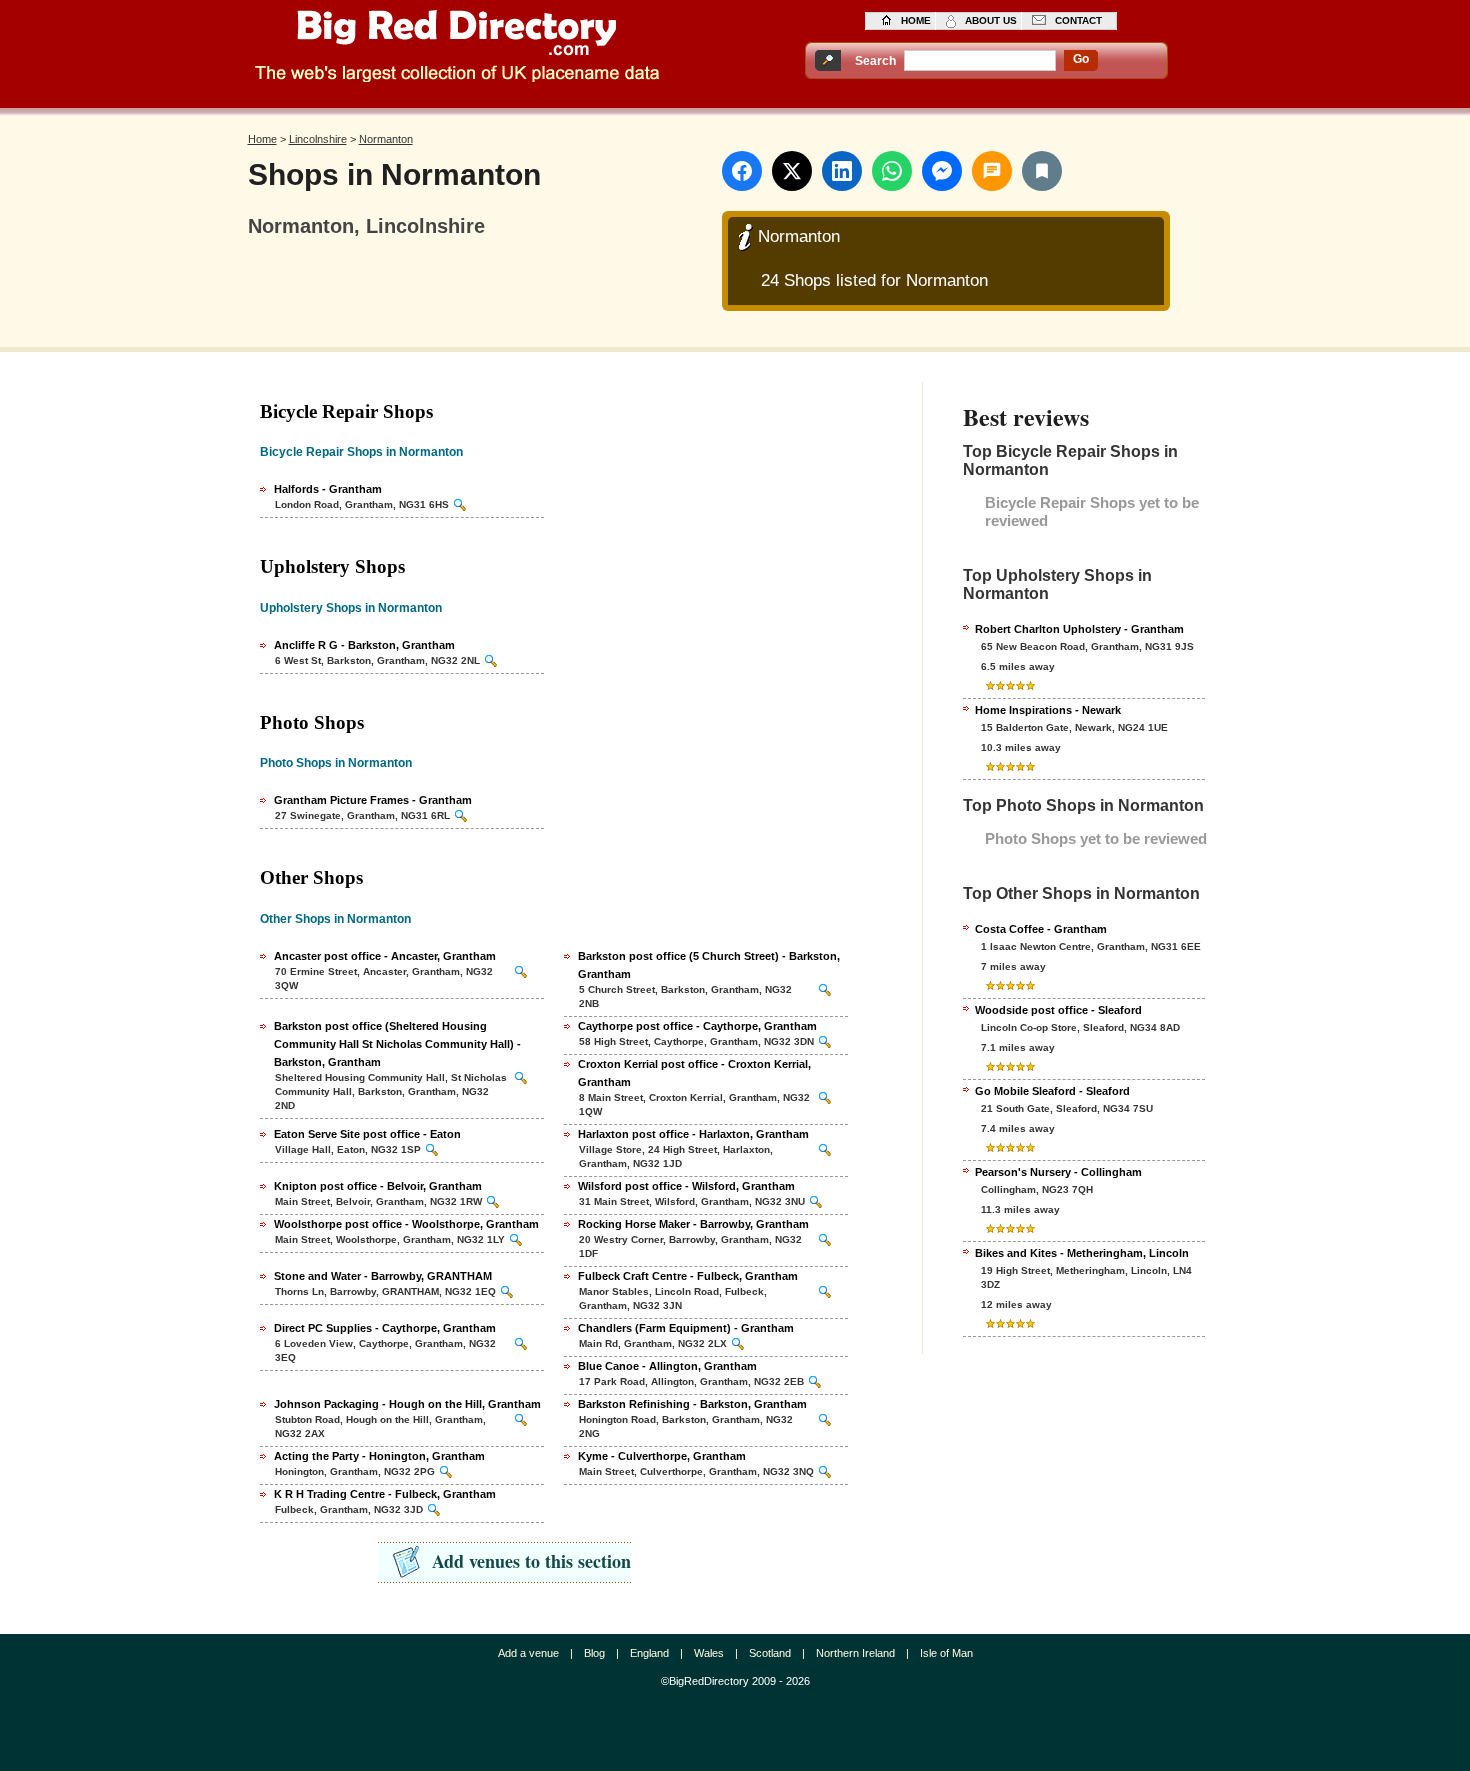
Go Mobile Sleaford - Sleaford (1052, 1091)
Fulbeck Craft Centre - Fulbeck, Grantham (688, 1276)
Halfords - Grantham (328, 489)
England (649, 1653)
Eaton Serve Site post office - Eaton (367, 1134)
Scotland (770, 1653)
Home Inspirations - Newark (1048, 710)
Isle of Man (946, 1653)
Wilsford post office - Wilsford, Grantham (686, 1186)
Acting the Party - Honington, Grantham (379, 1456)
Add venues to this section (531, 1561)
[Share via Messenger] (942, 171)
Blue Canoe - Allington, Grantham (667, 1366)
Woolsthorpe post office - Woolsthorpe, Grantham (406, 1224)
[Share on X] (792, 171)
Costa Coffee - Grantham (1041, 929)
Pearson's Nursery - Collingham (1058, 1172)
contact (1078, 20)
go (1081, 59)
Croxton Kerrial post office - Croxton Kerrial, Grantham (694, 1073)
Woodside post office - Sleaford (1058, 1010)
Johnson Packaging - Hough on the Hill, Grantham (407, 1404)
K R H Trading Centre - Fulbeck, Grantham (385, 1494)
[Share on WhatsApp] (892, 171)
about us (991, 20)
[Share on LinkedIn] (842, 171)
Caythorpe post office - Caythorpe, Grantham (697, 1026)
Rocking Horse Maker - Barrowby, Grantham (693, 1224)
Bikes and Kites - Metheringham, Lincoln (1082, 1253)
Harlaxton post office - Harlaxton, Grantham (693, 1134)
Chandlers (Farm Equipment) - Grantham (686, 1328)
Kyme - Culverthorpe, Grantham (662, 1456)
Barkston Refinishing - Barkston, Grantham (692, 1404)
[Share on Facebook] (742, 171)
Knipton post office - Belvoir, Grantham (378, 1186)
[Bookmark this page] (1042, 171)
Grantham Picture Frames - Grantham (373, 800)
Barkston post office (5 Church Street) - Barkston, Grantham (709, 965)
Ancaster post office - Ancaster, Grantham (385, 956)
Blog (594, 1653)
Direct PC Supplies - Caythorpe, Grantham (385, 1328)
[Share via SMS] (992, 171)
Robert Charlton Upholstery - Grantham (1079, 629)
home (916, 20)
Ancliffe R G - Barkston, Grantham (364, 645)
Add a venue (528, 1653)
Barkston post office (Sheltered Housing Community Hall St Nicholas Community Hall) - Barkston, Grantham (397, 1044)
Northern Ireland (855, 1653)
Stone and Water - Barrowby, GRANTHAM (383, 1276)
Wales (709, 1653)
